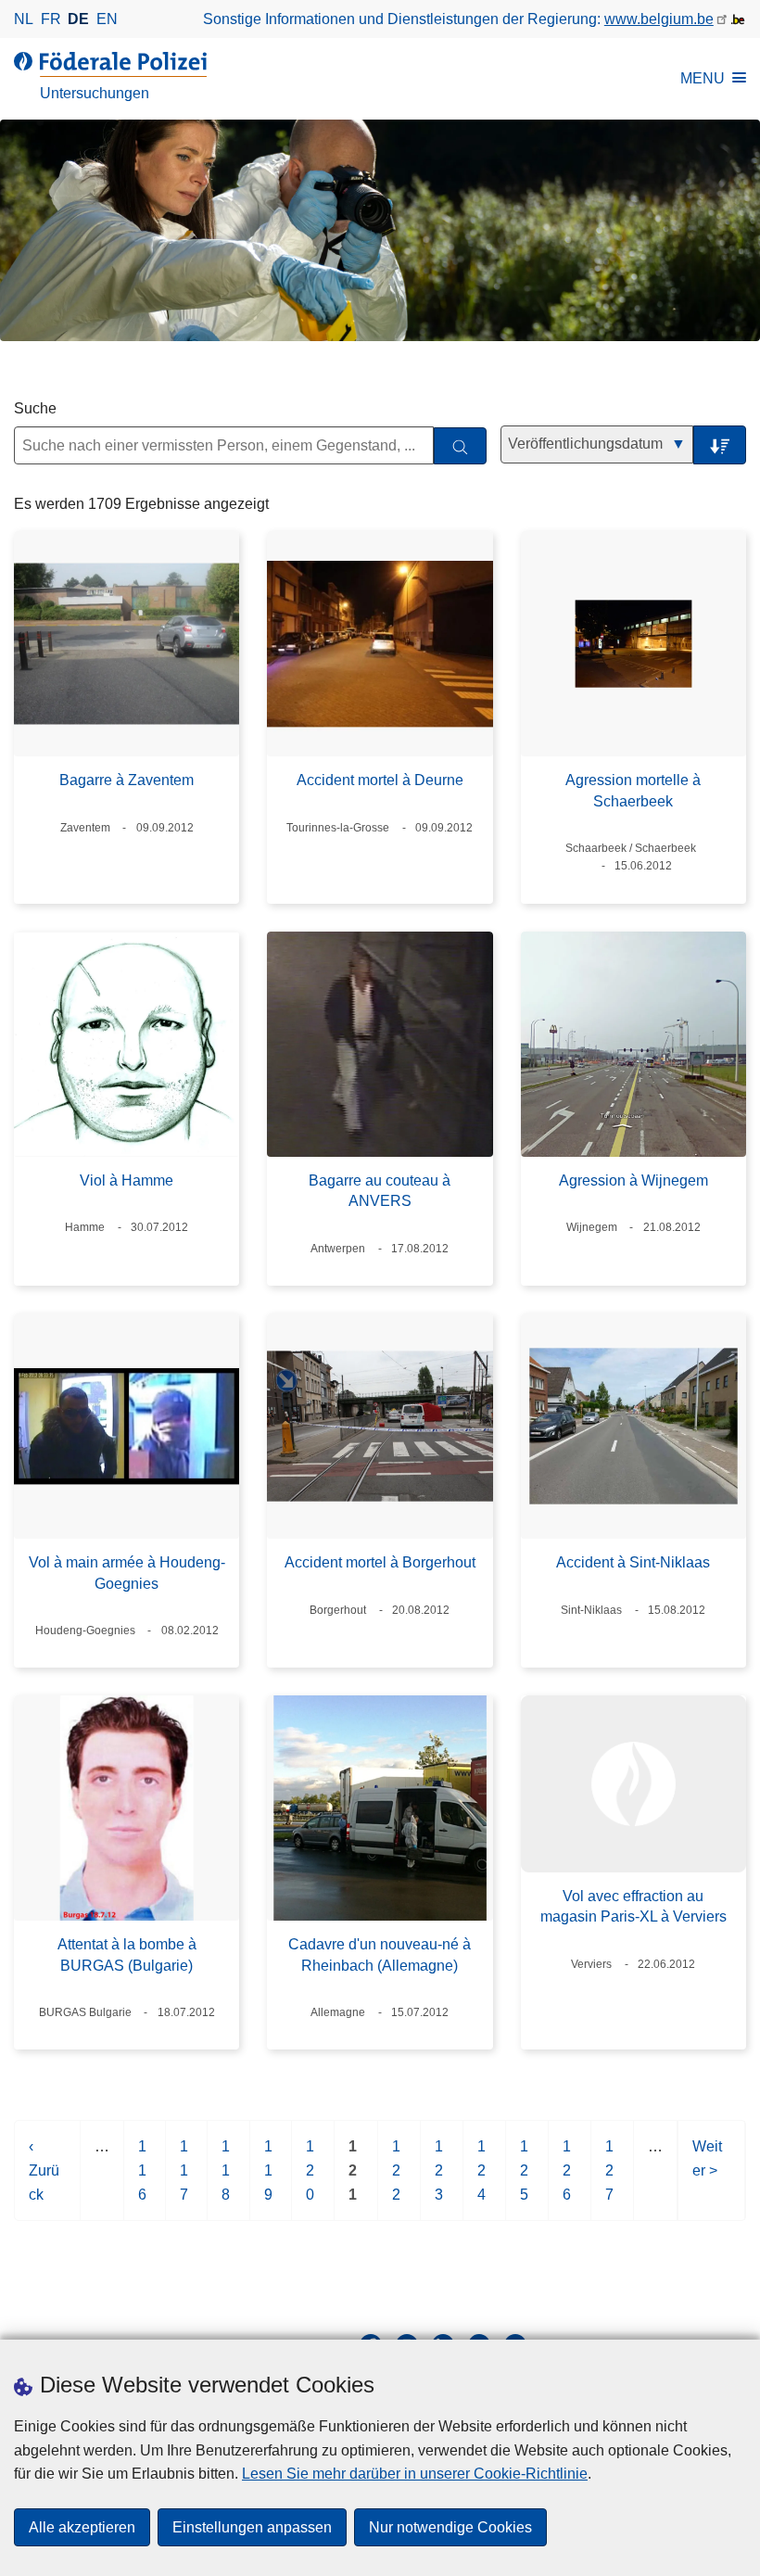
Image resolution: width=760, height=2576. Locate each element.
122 (397, 2179)
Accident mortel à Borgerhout (380, 1562)
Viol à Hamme (127, 1180)
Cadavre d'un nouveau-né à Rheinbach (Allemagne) (380, 1954)
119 (269, 2179)
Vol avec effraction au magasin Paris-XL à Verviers (633, 1906)
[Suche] (460, 446)
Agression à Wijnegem (633, 1180)
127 (610, 2179)
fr (51, 19)
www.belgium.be (659, 19)
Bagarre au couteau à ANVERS (380, 1191)
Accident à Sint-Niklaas (633, 1562)
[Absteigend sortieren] (720, 445)
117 (185, 2179)
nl (24, 19)
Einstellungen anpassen (252, 2527)
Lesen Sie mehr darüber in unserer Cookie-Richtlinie (415, 2474)
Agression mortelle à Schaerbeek (633, 790)
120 (311, 2179)
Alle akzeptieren (82, 2527)
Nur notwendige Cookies (450, 2527)
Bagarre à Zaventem (127, 780)
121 (354, 2179)
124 (482, 2179)
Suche (35, 408)
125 (525, 2179)
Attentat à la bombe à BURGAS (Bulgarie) (127, 1954)
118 (227, 2179)
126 (568, 2179)
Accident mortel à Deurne (380, 780)
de (78, 19)
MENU (703, 78)
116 (143, 2179)
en (107, 19)
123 (440, 2179)
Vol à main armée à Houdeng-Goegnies (127, 1573)
